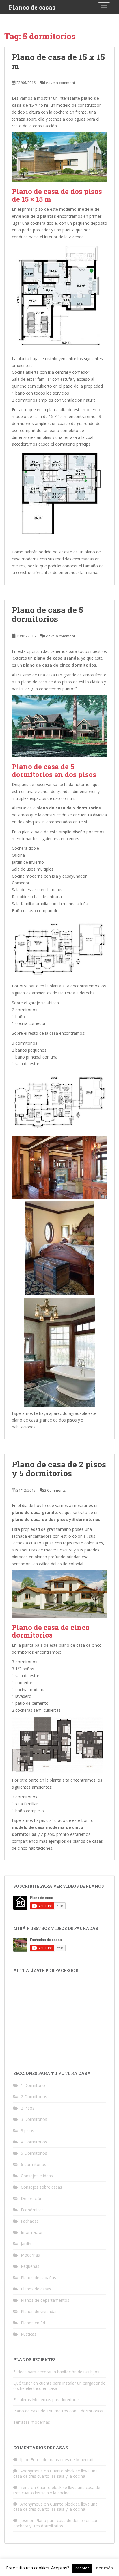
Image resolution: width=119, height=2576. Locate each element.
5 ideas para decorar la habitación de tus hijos (56, 2372)
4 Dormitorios (34, 2142)
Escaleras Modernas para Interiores (47, 2400)
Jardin (26, 2244)
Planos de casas (32, 7)
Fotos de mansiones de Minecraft (62, 2460)
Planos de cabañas (38, 2278)
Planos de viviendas (39, 2311)
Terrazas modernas (32, 2422)
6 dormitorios (34, 2164)
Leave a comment (60, 83)
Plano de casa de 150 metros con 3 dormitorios (58, 2411)
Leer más (103, 2568)
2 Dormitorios (34, 2097)
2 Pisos (28, 2108)
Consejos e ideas (37, 2176)
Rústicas (29, 2334)
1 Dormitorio (33, 2085)
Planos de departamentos (45, 2300)
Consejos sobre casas (41, 2187)
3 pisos (27, 2131)
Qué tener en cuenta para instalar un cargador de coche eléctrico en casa (59, 2386)
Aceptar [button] (82, 2568)
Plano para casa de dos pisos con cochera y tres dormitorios (56, 2523)
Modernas (30, 2255)
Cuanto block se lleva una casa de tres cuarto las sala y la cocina (55, 2474)
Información (32, 2232)
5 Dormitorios (34, 2153)
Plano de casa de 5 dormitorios (48, 614)
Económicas (32, 2210)
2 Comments (55, 1490)
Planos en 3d (33, 2323)
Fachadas (30, 2221)
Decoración (32, 2198)
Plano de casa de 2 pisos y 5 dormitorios (59, 1469)
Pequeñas (30, 2266)
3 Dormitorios (34, 2119)
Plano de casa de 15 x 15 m (58, 61)
